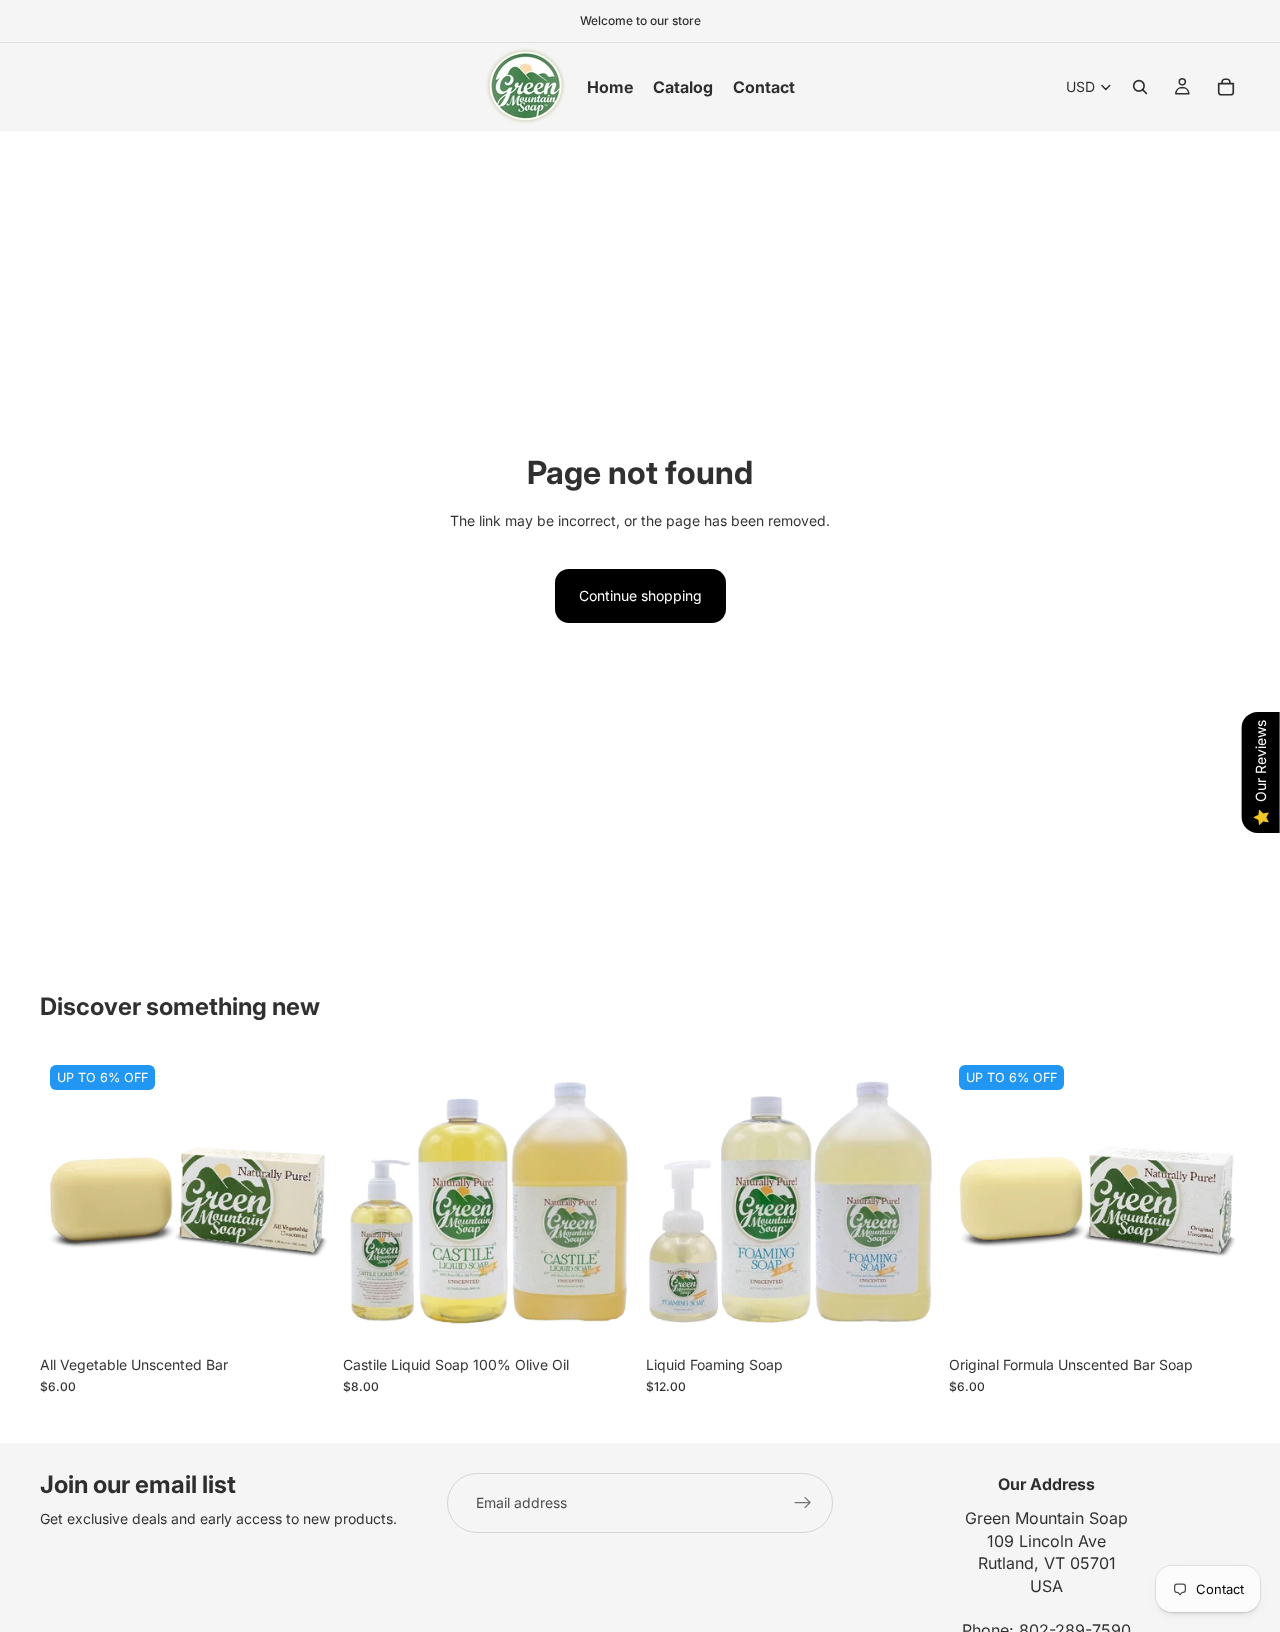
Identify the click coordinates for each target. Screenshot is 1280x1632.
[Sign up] (803, 1503)
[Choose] (300, 1315)
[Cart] (1226, 87)
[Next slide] (604, 1201)
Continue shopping (640, 595)
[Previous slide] (373, 1201)
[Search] (1140, 87)
